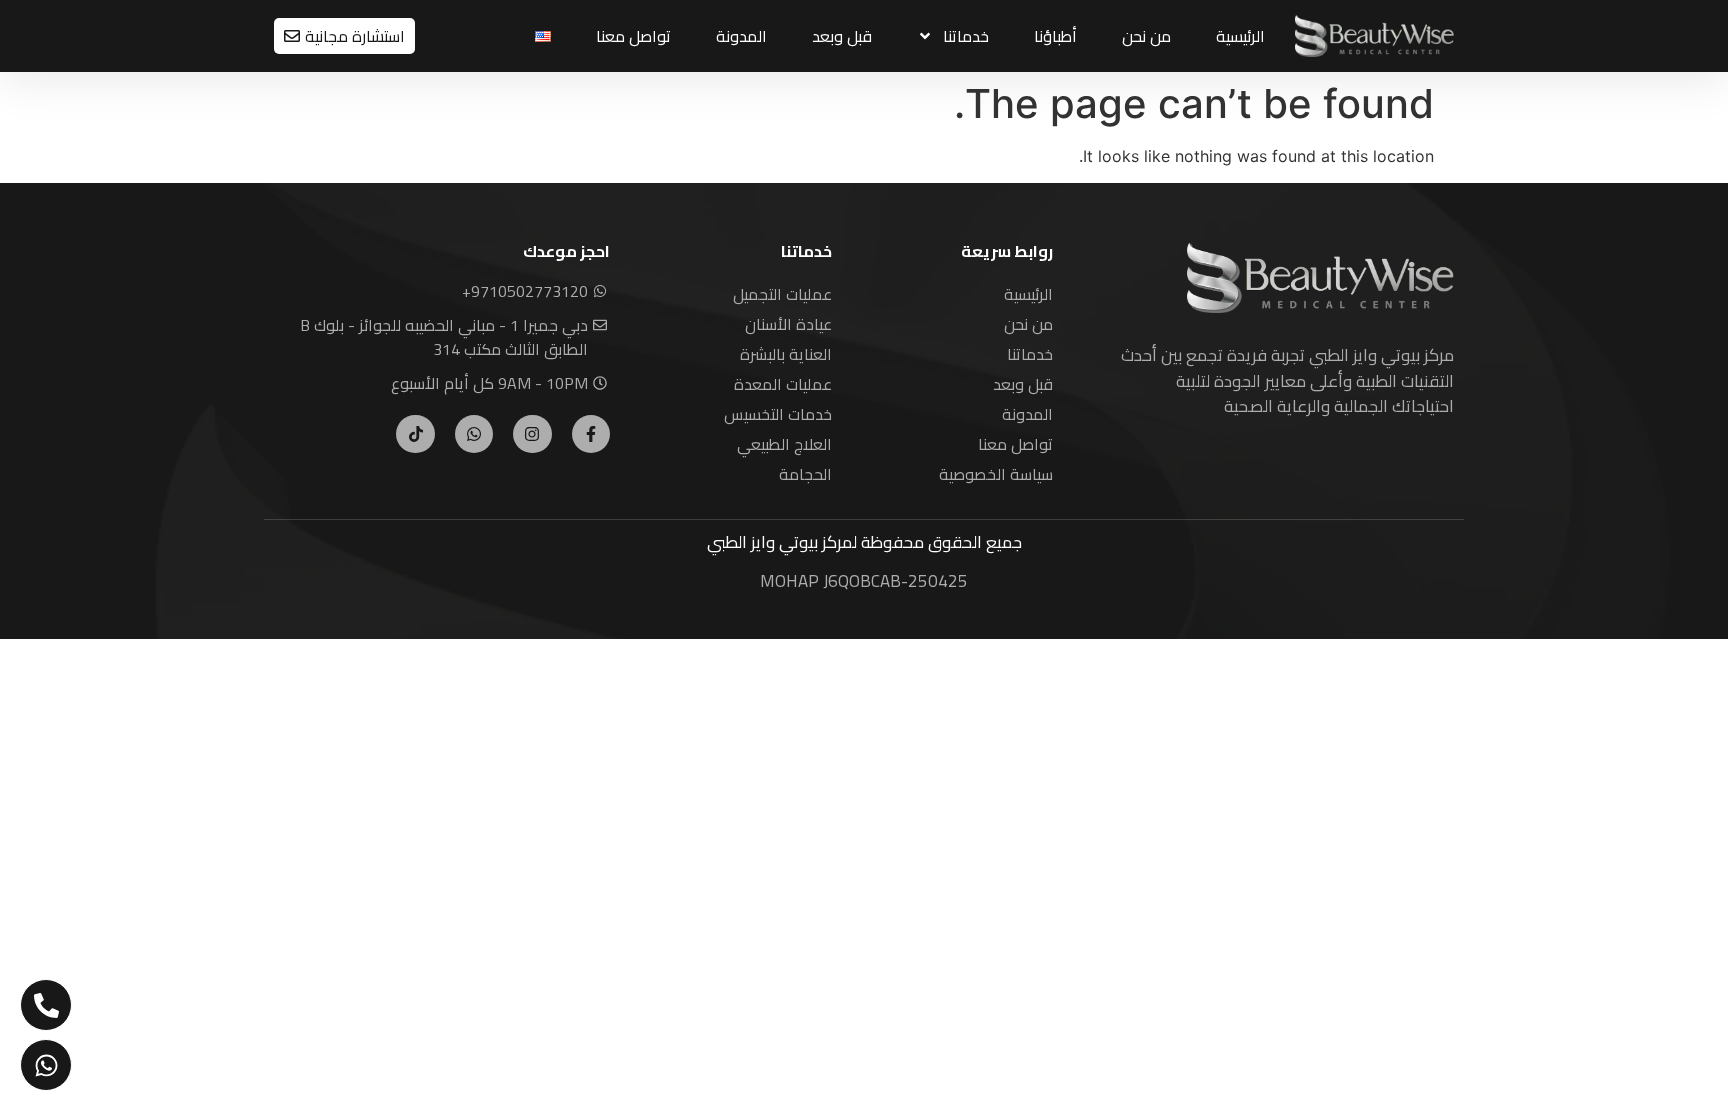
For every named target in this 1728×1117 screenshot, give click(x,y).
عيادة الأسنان (788, 324)
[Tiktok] (415, 434)
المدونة (741, 36)
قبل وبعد (842, 36)
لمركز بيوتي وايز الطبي (782, 542)
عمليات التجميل (782, 294)
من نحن (1146, 36)
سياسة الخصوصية (996, 474)
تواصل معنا (633, 36)
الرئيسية (1240, 36)
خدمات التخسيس (778, 414)
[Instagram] (532, 434)
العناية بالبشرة (786, 354)
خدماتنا (966, 36)
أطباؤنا (1055, 36)
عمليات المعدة (783, 384)
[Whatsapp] (474, 434)
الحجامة (805, 474)
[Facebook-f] (591, 434)
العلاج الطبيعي (784, 444)
